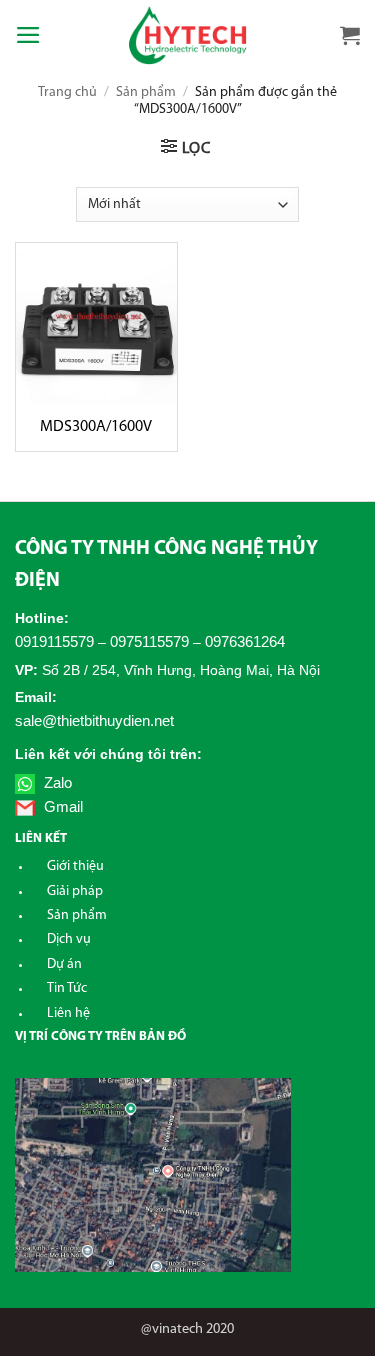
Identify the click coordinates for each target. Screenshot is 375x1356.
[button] (28, 35)
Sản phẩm (146, 92)
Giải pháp (75, 891)
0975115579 (149, 641)
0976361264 (245, 641)
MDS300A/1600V (96, 427)
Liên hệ (68, 1013)
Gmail (61, 806)
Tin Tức (67, 988)
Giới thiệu (75, 866)
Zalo (56, 782)
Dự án (64, 964)
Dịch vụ (69, 939)
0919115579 (54, 641)
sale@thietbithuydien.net (94, 720)
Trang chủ (67, 92)
